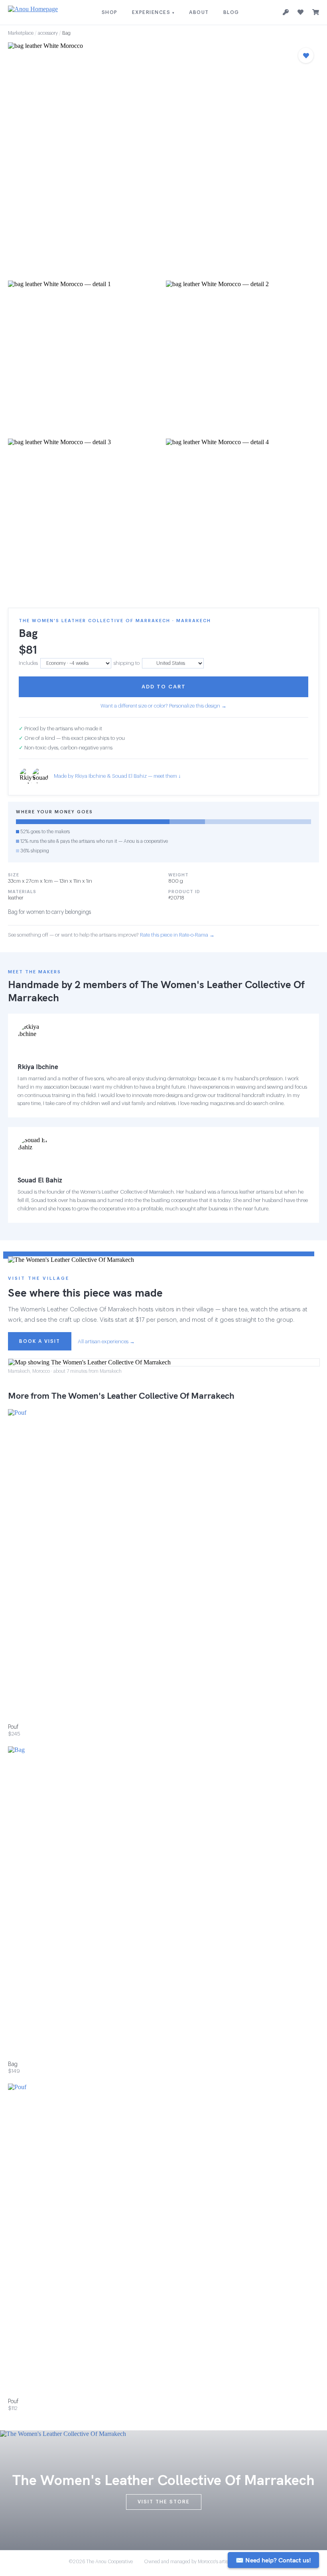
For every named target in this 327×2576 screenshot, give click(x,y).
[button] (163, 159)
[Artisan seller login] (286, 13)
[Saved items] (300, 12)
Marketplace (21, 33)
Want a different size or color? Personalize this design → (163, 706)
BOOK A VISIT (40, 1341)
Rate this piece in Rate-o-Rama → (177, 935)
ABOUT (199, 12)
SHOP (110, 12)
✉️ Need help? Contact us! (273, 2560)
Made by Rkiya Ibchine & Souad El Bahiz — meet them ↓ (117, 776)
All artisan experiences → (106, 1341)
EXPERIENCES (154, 12)
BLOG (231, 12)
